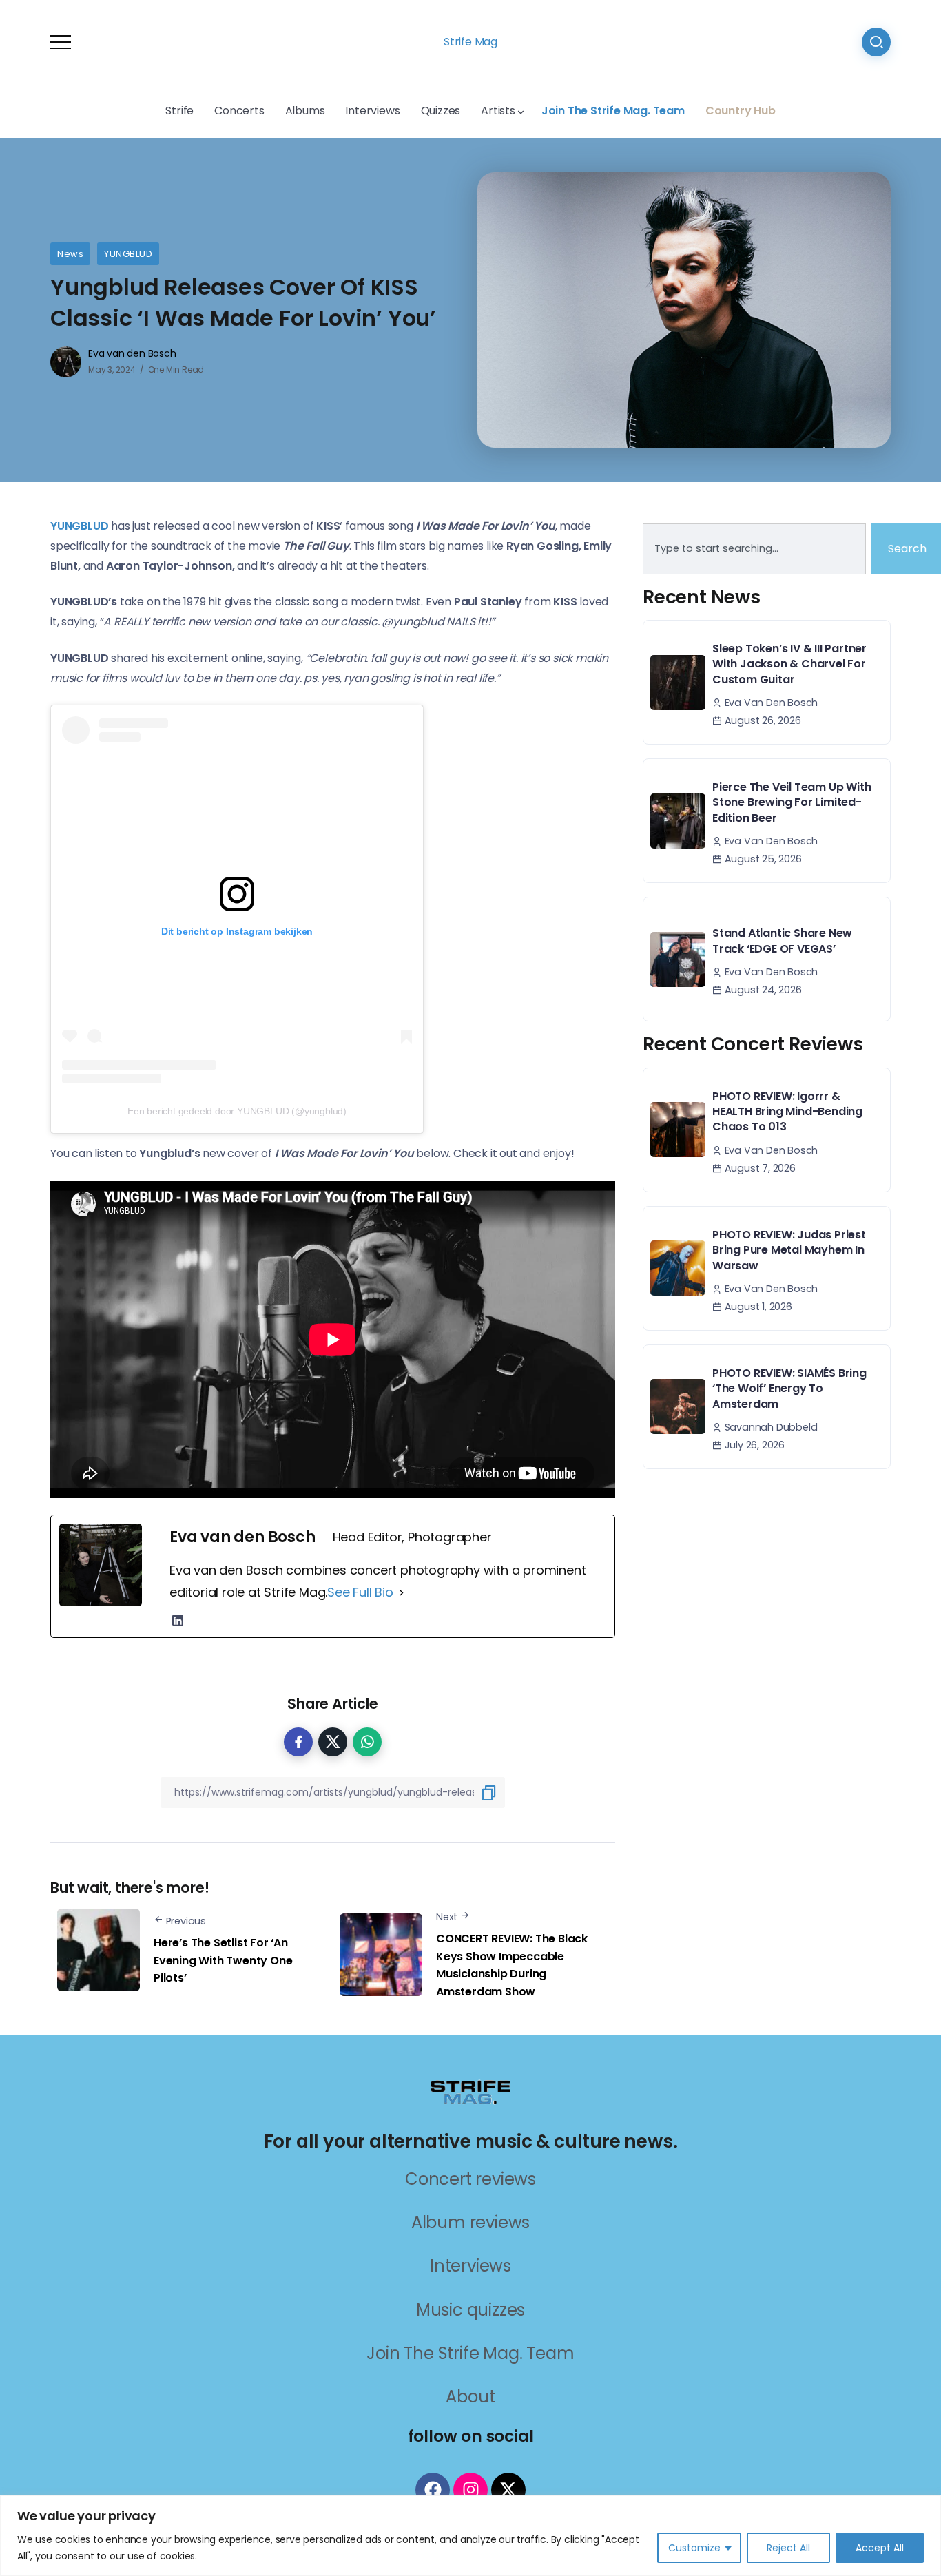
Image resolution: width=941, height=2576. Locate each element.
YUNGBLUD (128, 254)
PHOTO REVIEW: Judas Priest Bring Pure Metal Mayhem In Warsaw (789, 1250)
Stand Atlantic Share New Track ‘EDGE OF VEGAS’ (782, 941)
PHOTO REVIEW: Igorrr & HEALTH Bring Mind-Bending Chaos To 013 (787, 1112)
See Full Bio (360, 1592)
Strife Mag (470, 42)
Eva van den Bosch (132, 353)
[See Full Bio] (402, 1592)
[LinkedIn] (178, 1621)
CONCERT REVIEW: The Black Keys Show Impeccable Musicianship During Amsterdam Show (512, 1965)
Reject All (788, 2548)
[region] (470, 2536)
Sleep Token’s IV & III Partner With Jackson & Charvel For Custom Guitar (789, 664)
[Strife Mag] (470, 2091)
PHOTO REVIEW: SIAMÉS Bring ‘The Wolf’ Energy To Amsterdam (789, 1389)
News (70, 254)
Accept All (880, 2548)
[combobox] (754, 549)
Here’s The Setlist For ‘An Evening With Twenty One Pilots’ (223, 1960)
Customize (694, 2548)
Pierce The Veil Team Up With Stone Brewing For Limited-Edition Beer (792, 802)
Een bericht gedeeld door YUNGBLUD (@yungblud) (237, 1111)
